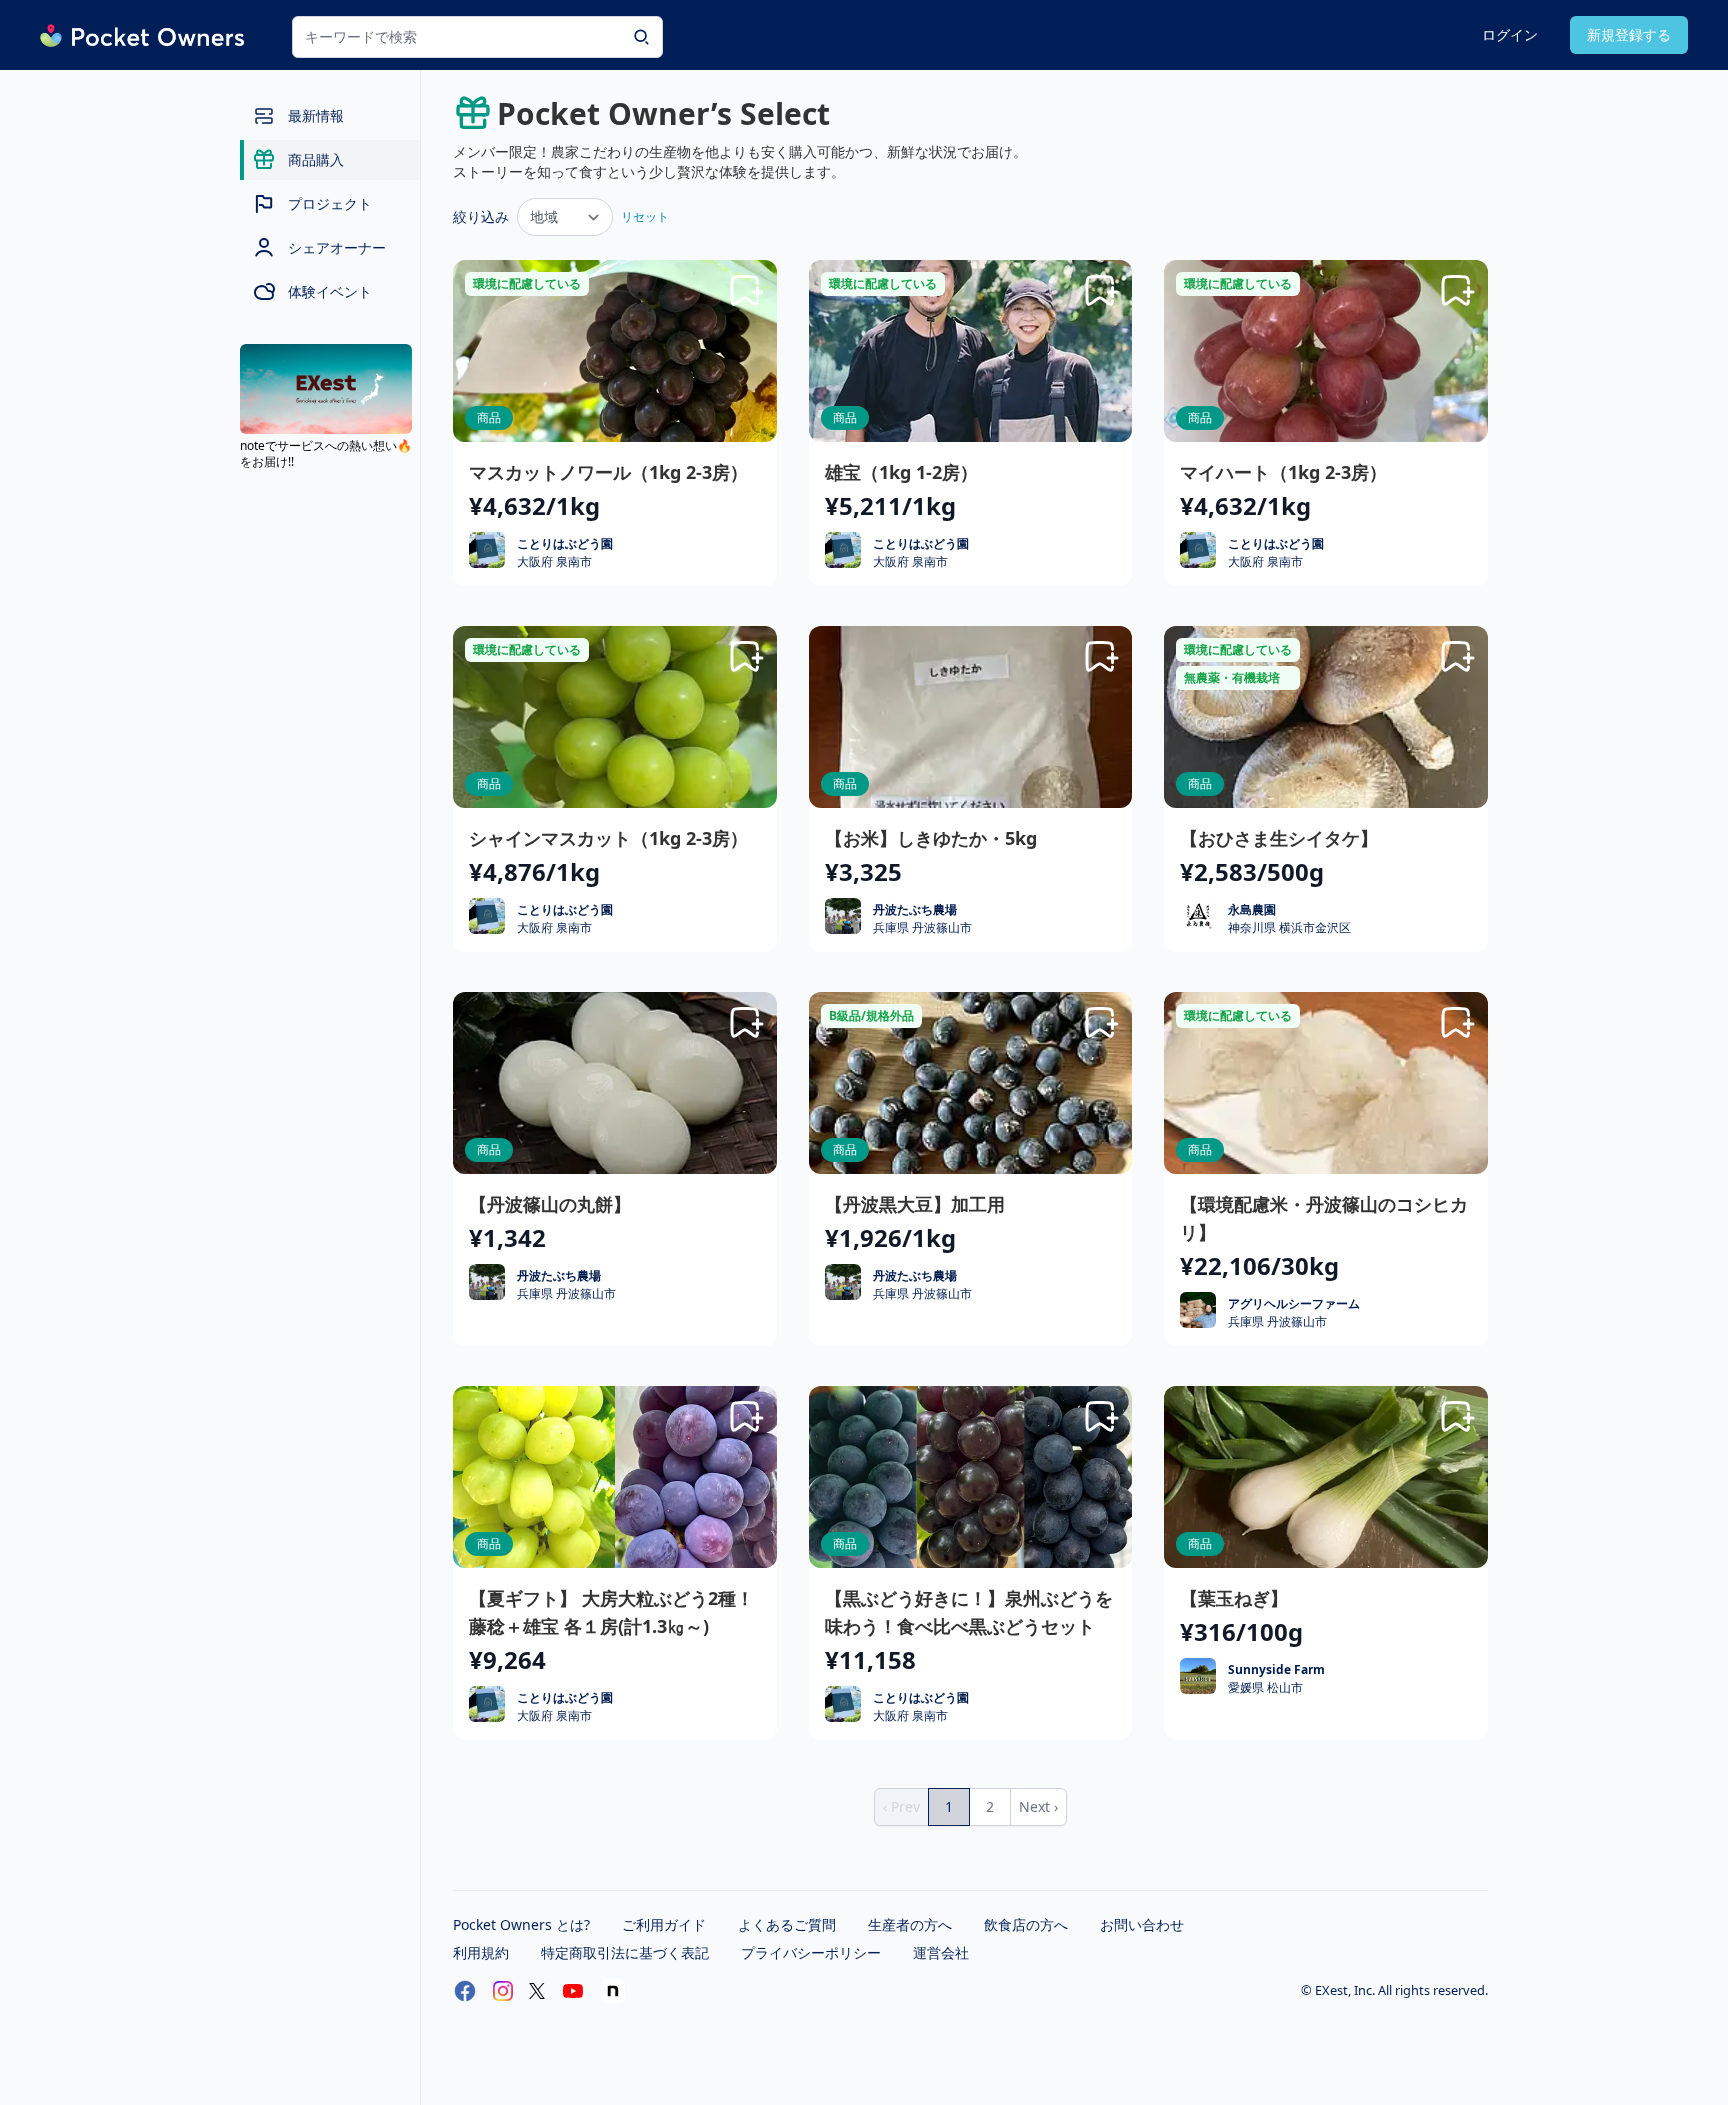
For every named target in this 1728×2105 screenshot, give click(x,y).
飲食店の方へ (1026, 1924)
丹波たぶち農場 (915, 909)
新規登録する (1629, 34)
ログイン (1510, 34)
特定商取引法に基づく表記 (625, 1952)
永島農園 (1252, 909)
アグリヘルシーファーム (1294, 1303)
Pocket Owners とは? (521, 1924)
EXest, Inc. (1346, 1990)
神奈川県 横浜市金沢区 (1289, 928)
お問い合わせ (1142, 1924)
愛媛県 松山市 (1265, 1688)
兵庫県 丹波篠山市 (922, 928)
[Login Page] (747, 290)
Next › (1038, 1806)
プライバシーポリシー (811, 1952)
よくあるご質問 (787, 1924)
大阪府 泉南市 (554, 562)
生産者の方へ (910, 1924)
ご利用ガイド (664, 1924)
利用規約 (481, 1952)
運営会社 (941, 1952)
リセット (645, 216)
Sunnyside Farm (1276, 1669)
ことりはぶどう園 (565, 543)
